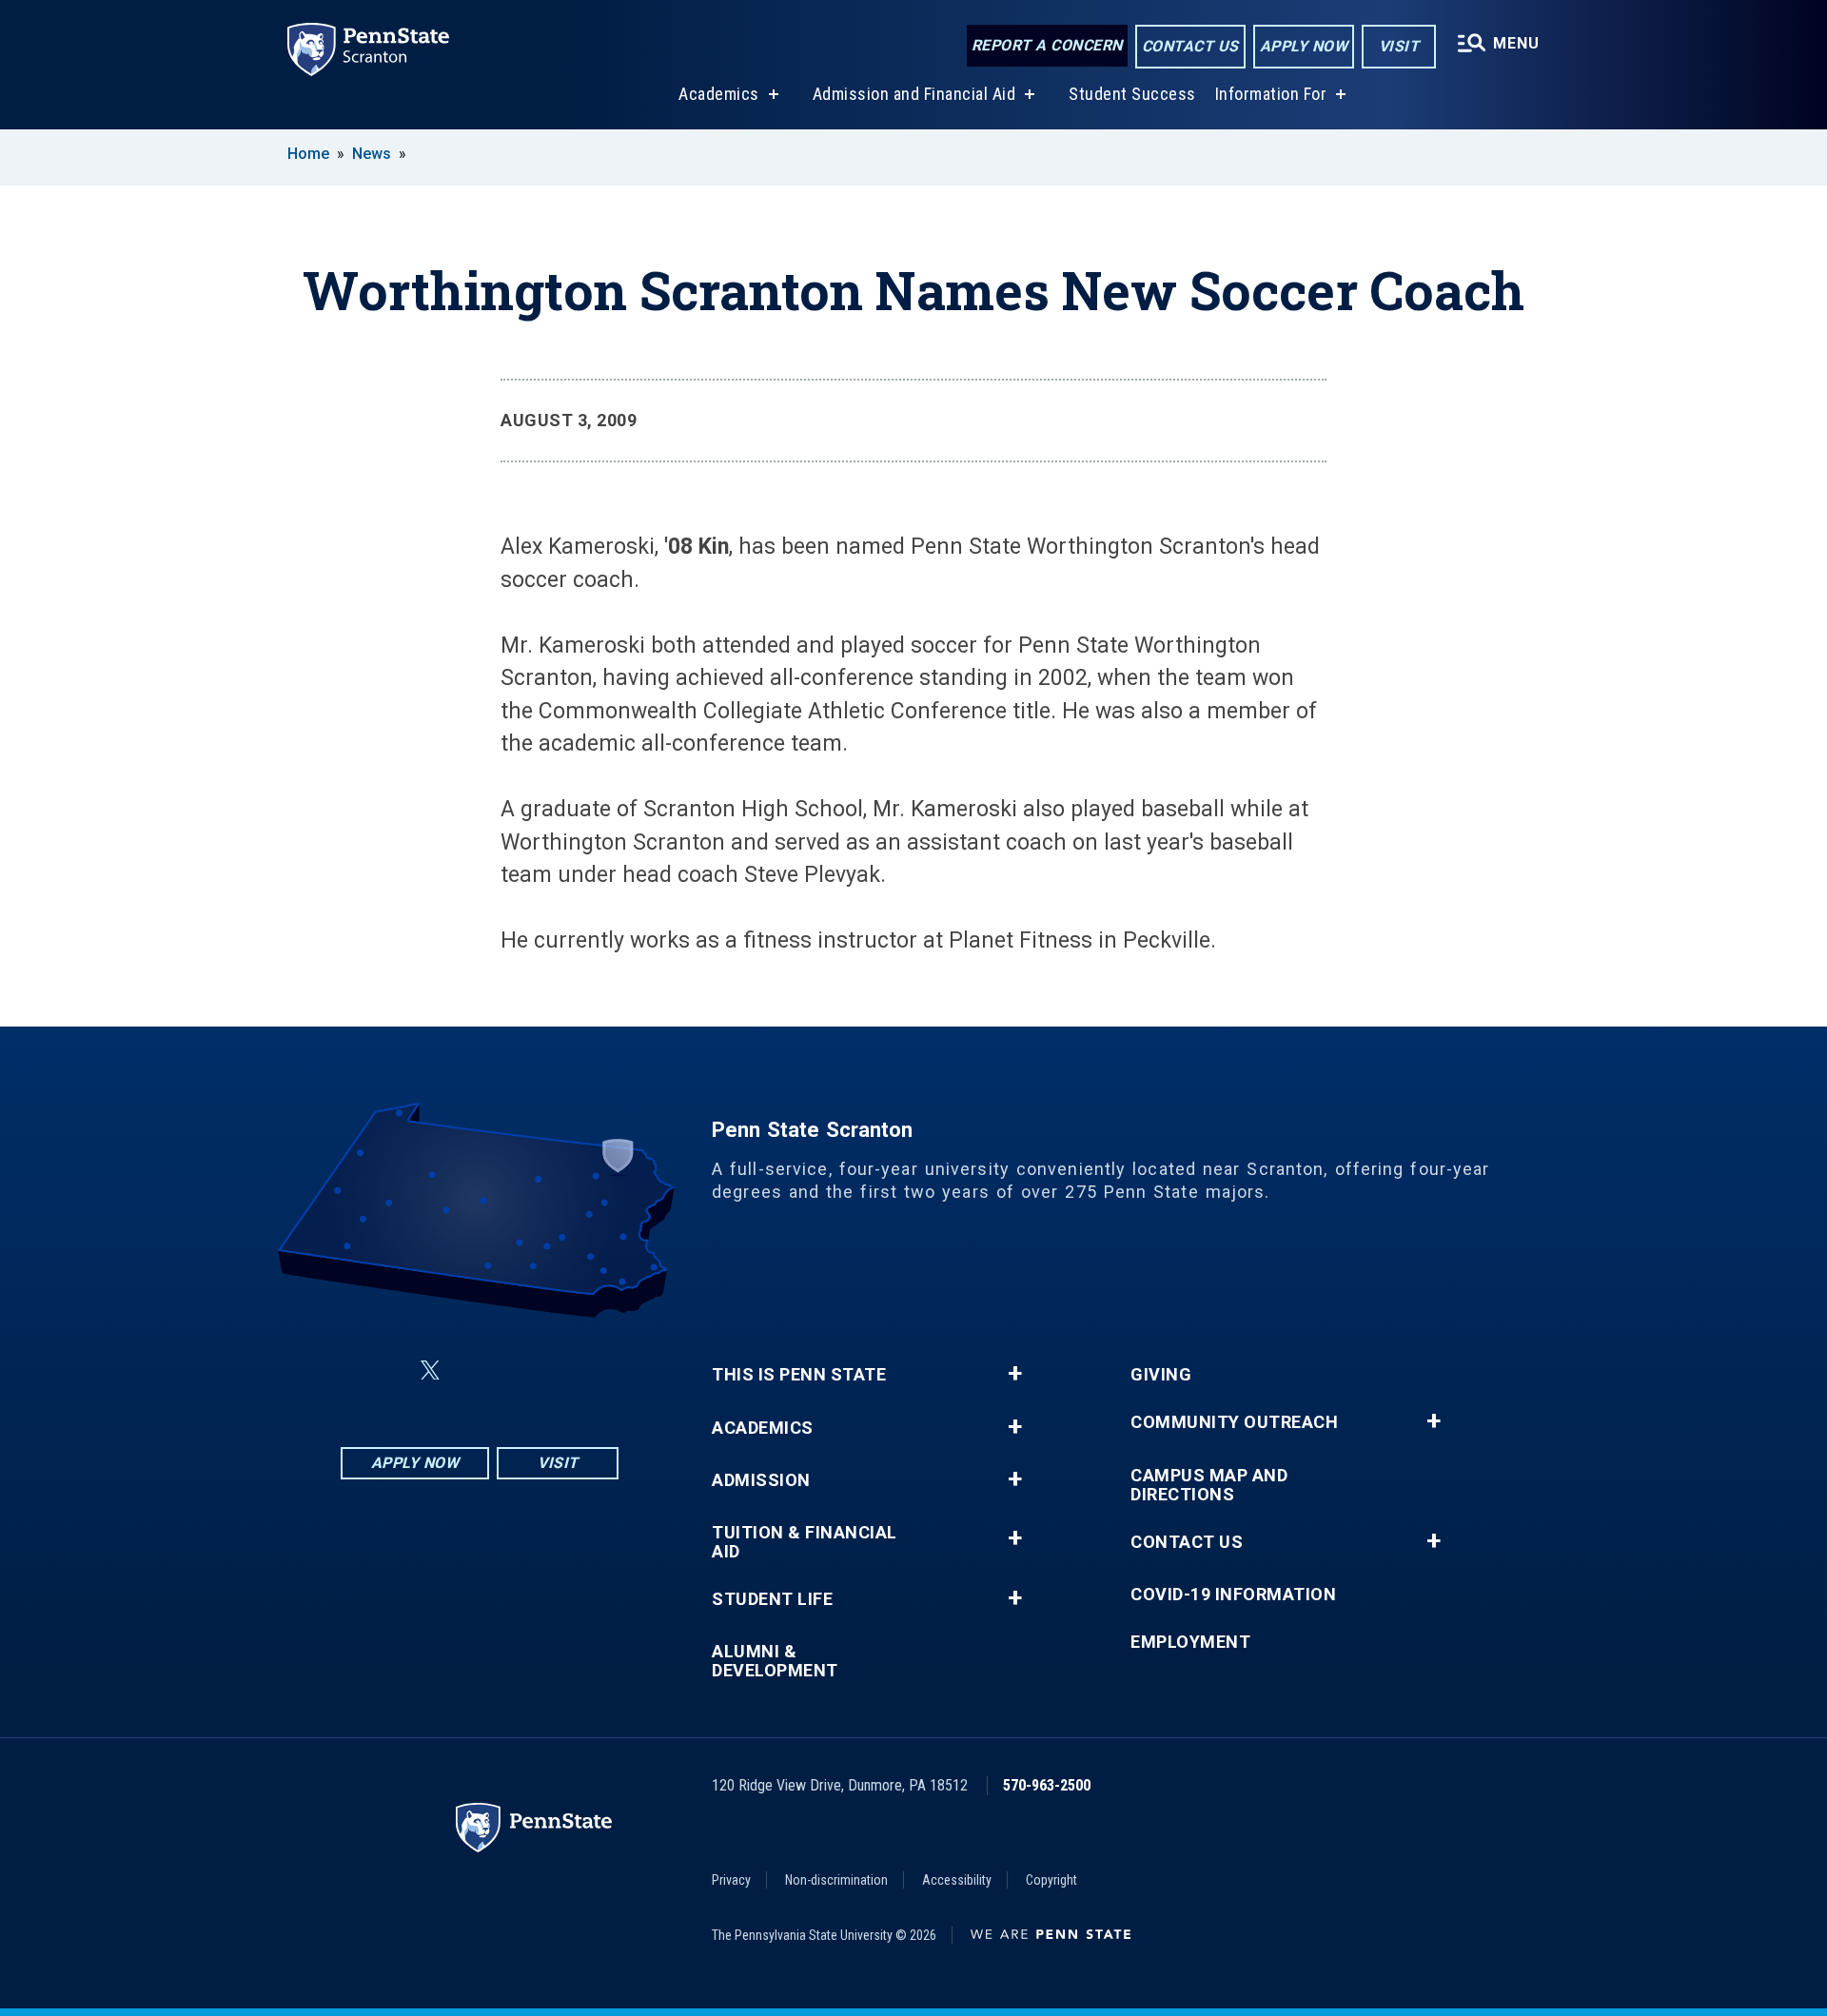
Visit (1399, 46)
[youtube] (525, 1370)
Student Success (1132, 94)
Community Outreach (1234, 1422)
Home (308, 154)
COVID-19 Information (1233, 1595)
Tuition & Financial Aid (805, 1542)
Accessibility (957, 1880)
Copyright (1051, 1880)
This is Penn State (799, 1375)
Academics (719, 94)
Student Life (772, 1599)
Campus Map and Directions (1209, 1485)
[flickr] (476, 1370)
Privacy (731, 1880)
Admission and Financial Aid (914, 94)
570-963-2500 (1047, 1785)
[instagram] (575, 1370)
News (372, 154)
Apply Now (1304, 46)
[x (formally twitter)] (430, 1370)
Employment (1190, 1642)
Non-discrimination (836, 1880)
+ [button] (1015, 1374)
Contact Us (1190, 46)
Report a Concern (1047, 45)
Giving (1161, 1375)
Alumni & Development (775, 1661)
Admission (761, 1480)
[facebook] (384, 1370)
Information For (1271, 94)
